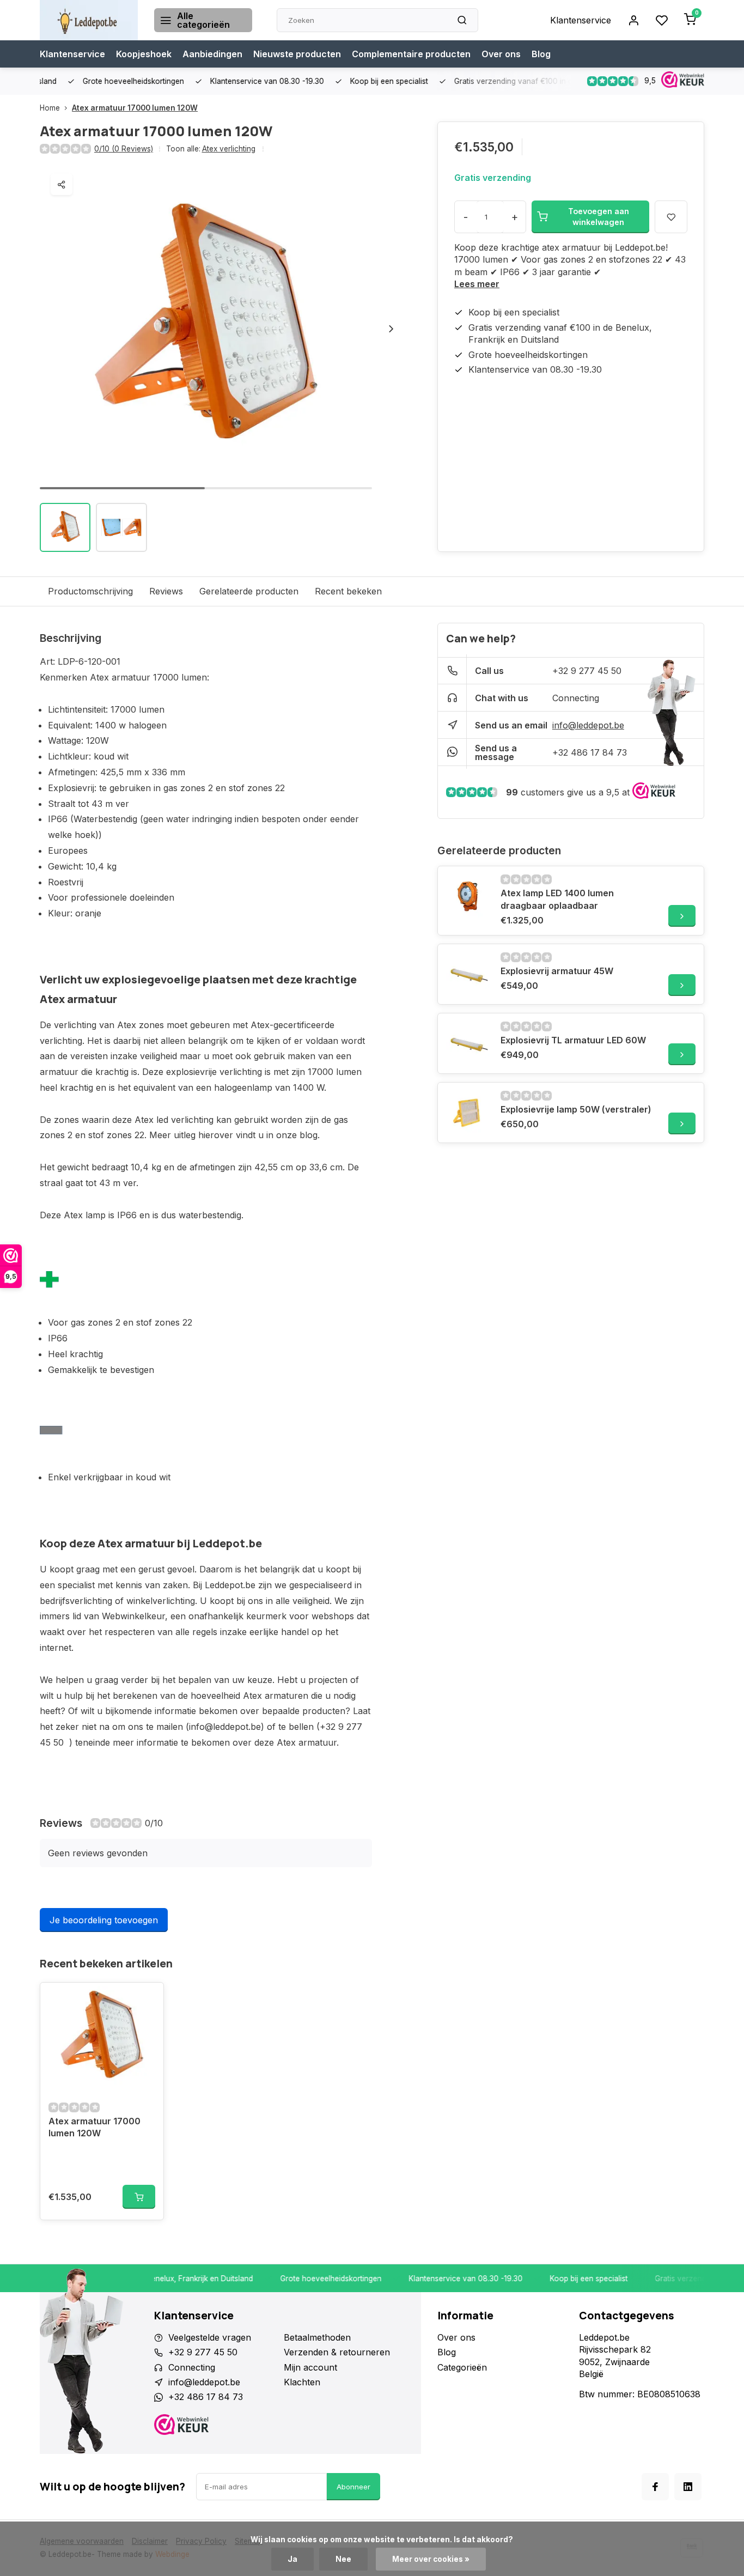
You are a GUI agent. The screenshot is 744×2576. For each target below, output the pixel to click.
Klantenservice (581, 20)
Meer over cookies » (431, 2559)
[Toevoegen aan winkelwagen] (139, 2197)
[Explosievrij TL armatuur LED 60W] (468, 1043)
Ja (292, 2559)
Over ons (501, 54)
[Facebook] (655, 2487)
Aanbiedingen (212, 54)
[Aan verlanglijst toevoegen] (147, 1999)
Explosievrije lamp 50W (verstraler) (576, 1109)
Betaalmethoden (317, 2337)
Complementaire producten (411, 54)
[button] (391, 329)
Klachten (302, 2382)
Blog (541, 54)
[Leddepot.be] (89, 20)
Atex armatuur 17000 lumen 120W (135, 108)
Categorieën (462, 2367)
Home (50, 108)
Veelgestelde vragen (210, 2337)
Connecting (576, 698)
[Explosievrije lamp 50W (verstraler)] (468, 1113)
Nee (343, 2559)
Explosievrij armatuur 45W (557, 971)
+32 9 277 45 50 (587, 671)
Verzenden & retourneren (337, 2352)
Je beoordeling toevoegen (104, 1920)
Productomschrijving (90, 591)
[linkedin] (688, 2487)
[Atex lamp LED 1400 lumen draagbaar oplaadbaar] (468, 896)
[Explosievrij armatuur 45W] (468, 974)
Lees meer (477, 284)
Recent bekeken (348, 591)
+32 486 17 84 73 (590, 752)
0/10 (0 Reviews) (124, 149)
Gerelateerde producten (249, 591)
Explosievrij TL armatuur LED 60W (573, 1040)
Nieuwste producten (297, 54)
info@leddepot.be (588, 725)
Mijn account (310, 2367)
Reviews (166, 591)
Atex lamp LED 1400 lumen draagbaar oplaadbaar (557, 899)
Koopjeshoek (144, 54)
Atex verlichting (229, 149)
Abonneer (353, 2487)
